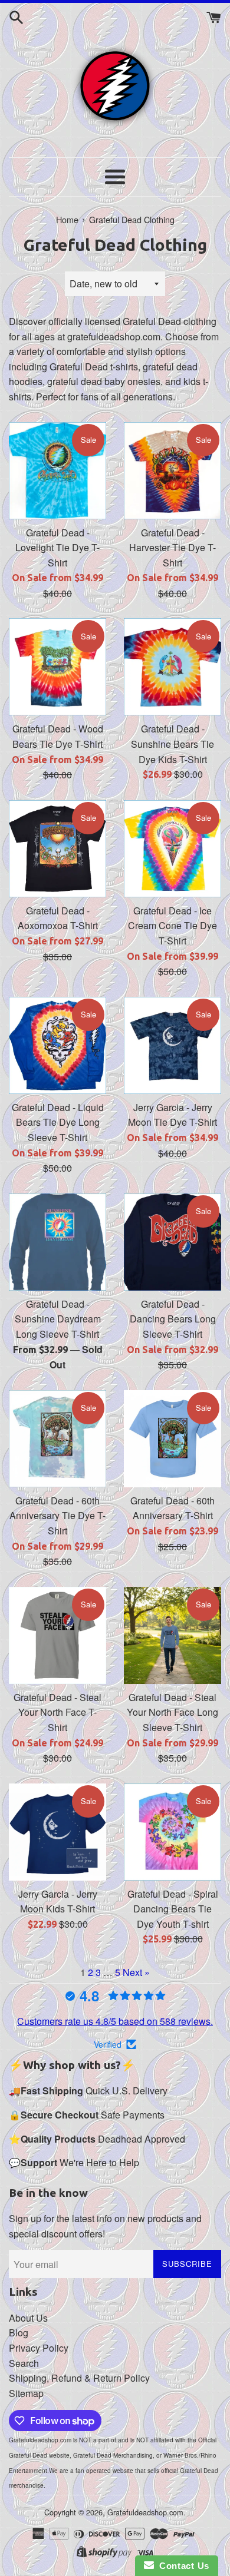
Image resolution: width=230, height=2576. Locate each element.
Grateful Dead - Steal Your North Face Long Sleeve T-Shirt (172, 1712)
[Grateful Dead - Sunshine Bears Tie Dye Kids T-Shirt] (172, 667)
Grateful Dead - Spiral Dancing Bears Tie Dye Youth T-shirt (173, 1909)
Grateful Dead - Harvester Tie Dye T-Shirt (172, 548)
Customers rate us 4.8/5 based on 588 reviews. (115, 2021)
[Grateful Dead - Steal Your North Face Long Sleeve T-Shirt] (172, 1635)
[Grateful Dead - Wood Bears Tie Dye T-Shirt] (57, 667)
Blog (19, 2333)
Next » (136, 1972)
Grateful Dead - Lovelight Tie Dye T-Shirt (57, 548)
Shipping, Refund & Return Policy (79, 2378)
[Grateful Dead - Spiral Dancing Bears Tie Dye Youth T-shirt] (172, 1832)
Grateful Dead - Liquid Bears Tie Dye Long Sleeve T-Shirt (58, 1122)
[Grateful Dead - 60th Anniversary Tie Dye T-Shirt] (57, 1439)
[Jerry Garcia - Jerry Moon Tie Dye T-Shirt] (172, 1045)
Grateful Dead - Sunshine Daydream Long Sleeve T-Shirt (58, 1319)
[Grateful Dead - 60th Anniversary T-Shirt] (172, 1439)
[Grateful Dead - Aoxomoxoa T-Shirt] (57, 849)
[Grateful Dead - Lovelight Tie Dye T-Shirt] (57, 471)
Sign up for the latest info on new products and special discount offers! (105, 2226)
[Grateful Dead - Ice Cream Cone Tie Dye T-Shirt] (172, 849)
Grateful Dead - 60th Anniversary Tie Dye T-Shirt (57, 1516)
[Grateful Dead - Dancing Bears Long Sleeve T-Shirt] (172, 1242)
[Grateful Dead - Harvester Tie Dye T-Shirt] (172, 471)
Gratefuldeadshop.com (145, 2512)
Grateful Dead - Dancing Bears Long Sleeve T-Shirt (173, 1319)
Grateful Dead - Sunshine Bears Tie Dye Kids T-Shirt (172, 744)
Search (24, 2363)
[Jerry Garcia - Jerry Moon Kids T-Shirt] (57, 1832)
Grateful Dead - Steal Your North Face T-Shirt (57, 1712)
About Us (28, 2318)
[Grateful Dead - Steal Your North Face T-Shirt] (57, 1635)
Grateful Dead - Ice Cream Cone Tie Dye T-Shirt (172, 926)
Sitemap (26, 2393)
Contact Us (182, 2566)
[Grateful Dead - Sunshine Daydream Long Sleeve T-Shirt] (57, 1242)
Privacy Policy (39, 2348)
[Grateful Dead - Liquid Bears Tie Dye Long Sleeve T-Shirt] (57, 1045)
